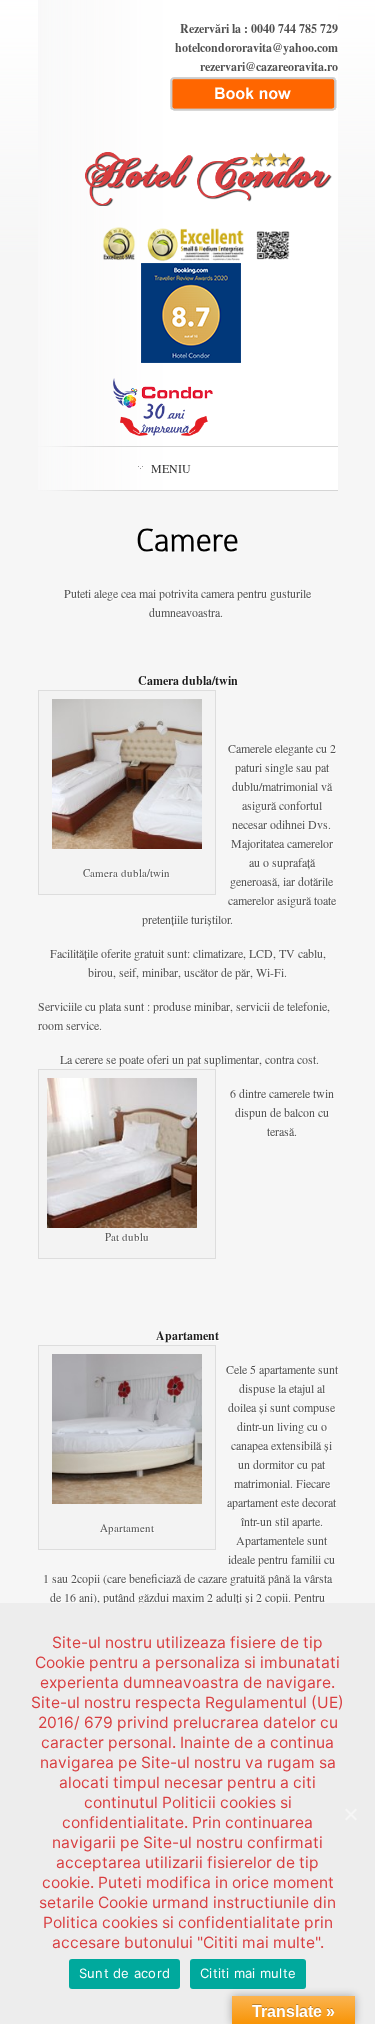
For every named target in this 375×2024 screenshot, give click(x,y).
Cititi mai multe (248, 1973)
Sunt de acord (124, 1973)
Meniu (171, 468)
